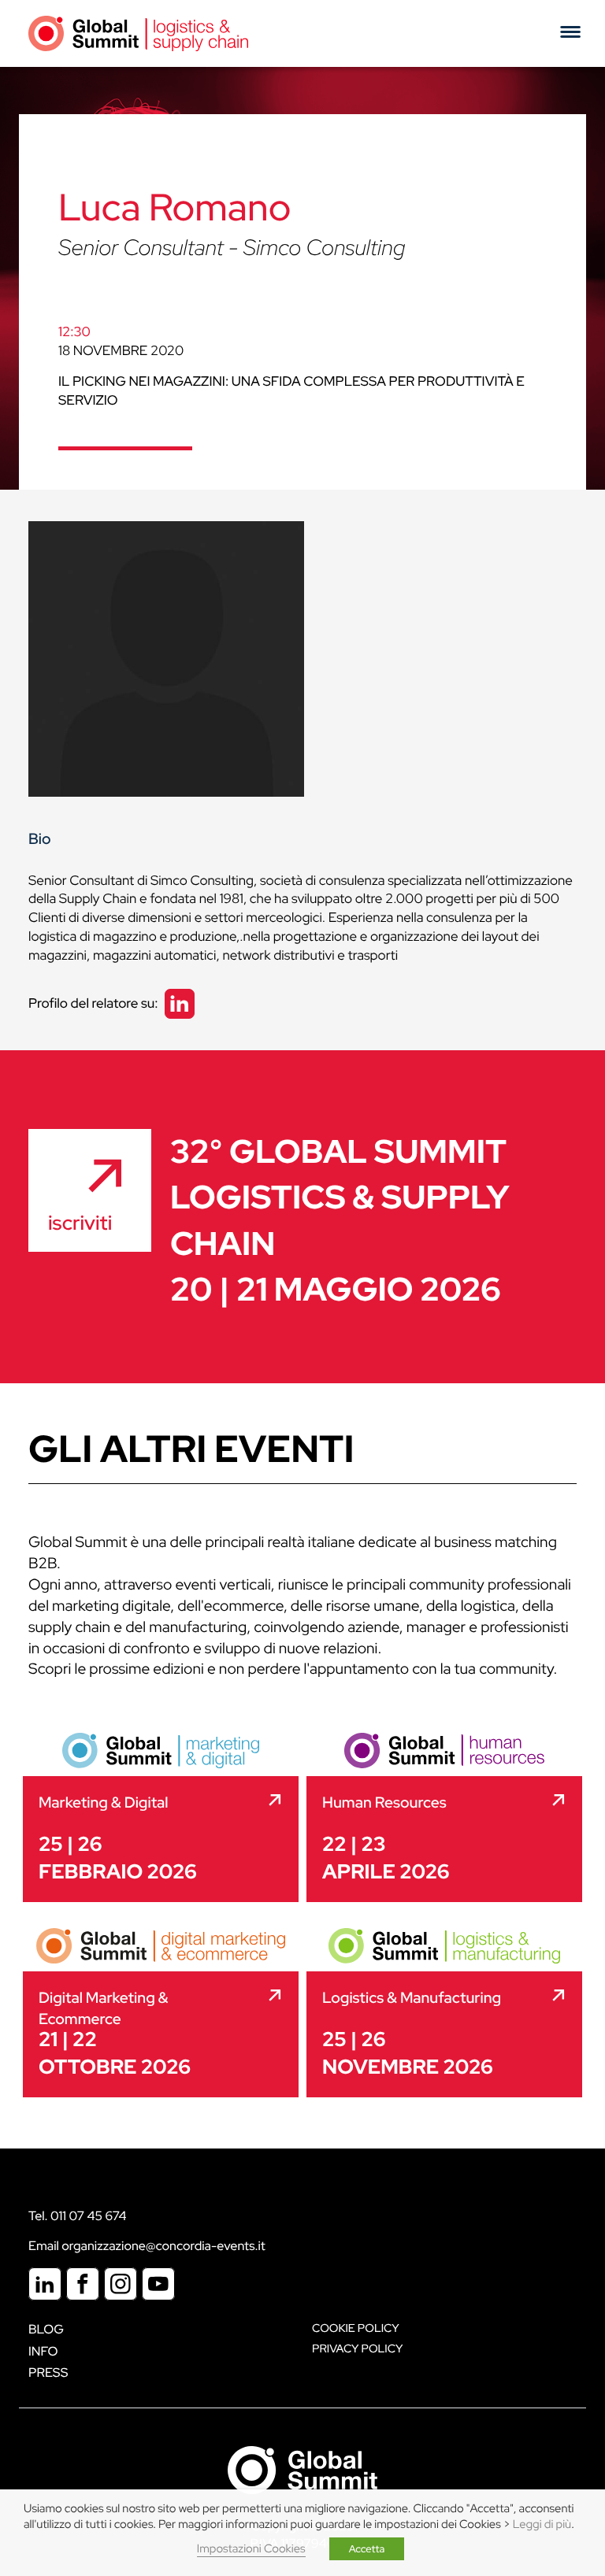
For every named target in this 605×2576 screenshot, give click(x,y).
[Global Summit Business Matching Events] (302, 2469)
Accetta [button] (367, 2549)
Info (43, 2351)
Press (48, 2372)
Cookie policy (356, 2328)
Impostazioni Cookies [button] (251, 2549)
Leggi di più (542, 2524)
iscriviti (80, 1223)
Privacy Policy (357, 2349)
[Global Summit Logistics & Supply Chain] (138, 33)
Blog (46, 2329)
